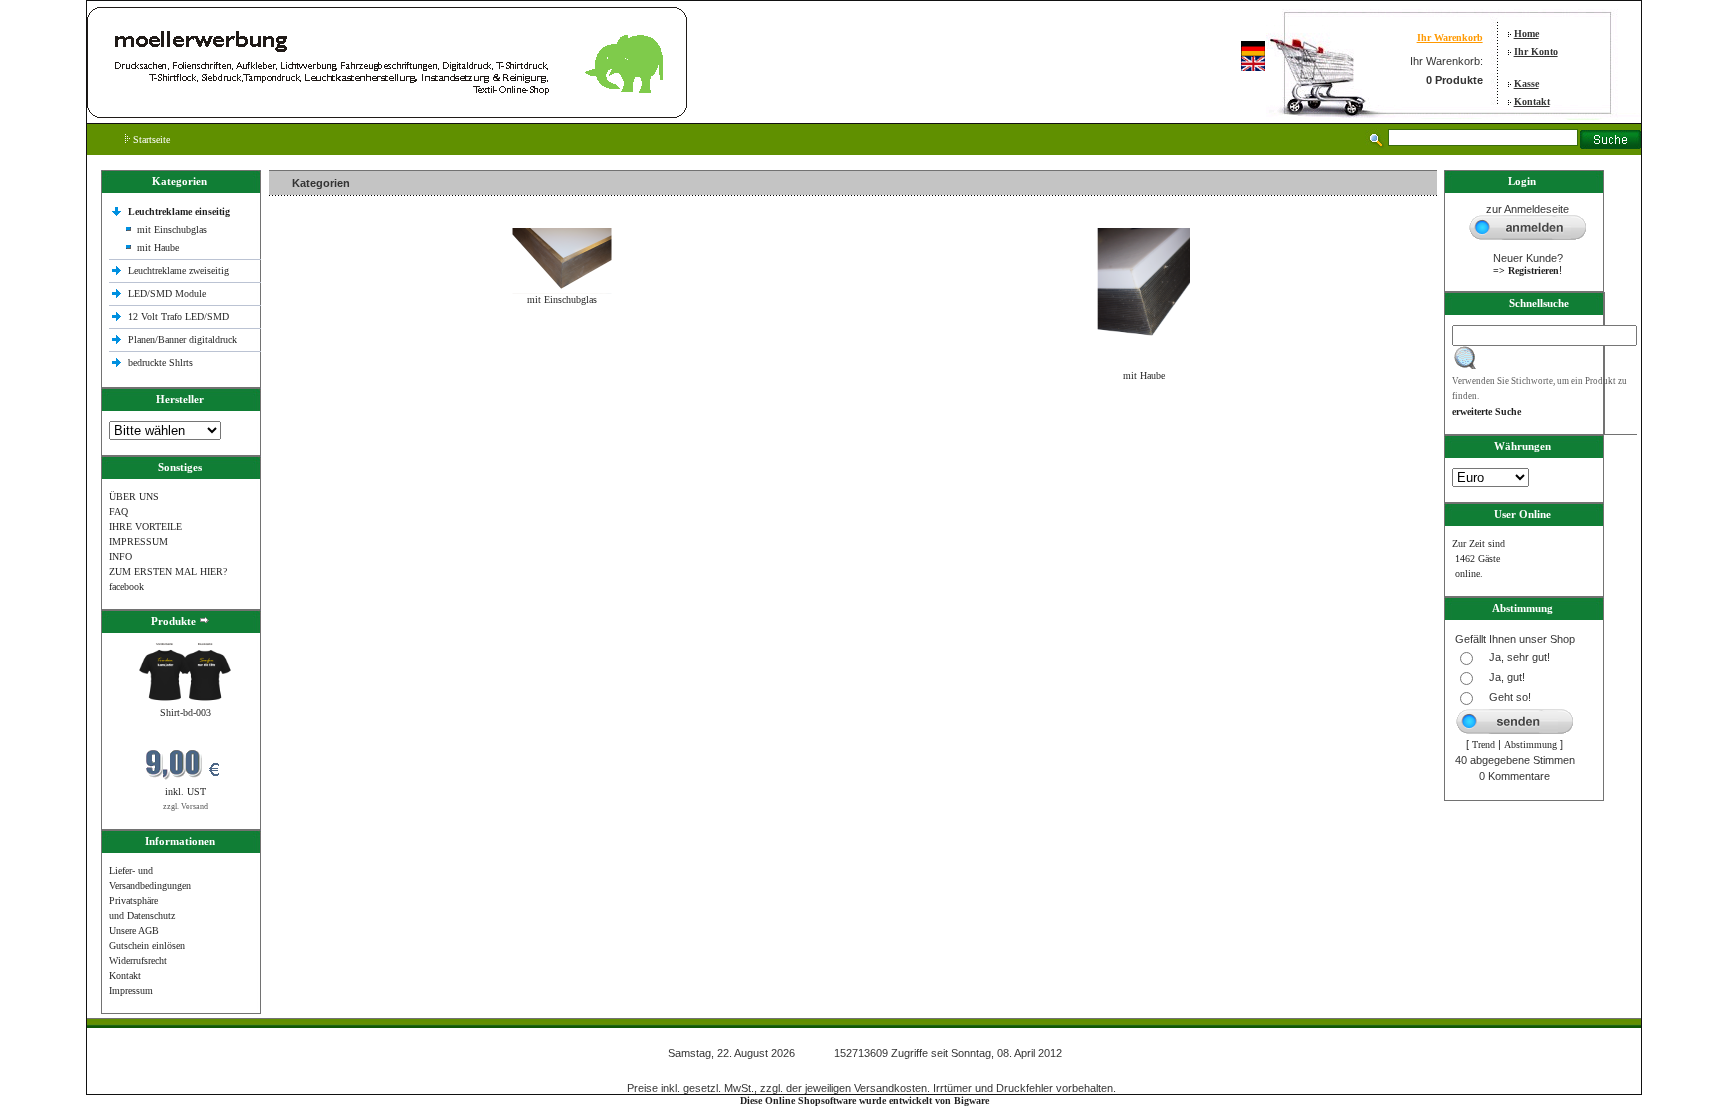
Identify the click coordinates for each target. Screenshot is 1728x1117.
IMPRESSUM (138, 541)
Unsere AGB (134, 930)
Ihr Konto (1536, 51)
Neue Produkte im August (326, 418)
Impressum (131, 990)
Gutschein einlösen (147, 945)
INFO (120, 556)
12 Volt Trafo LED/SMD (178, 316)
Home (1526, 33)
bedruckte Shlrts (160, 362)
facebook (126, 586)
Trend (1483, 744)
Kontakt (1532, 101)
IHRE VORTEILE (145, 526)
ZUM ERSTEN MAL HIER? (168, 571)
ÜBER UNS (134, 496)
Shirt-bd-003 (185, 712)
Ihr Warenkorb (1450, 37)
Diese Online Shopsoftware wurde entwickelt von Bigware (864, 1100)
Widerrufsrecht (138, 960)
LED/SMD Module (167, 293)
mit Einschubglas (172, 229)
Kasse (1526, 83)
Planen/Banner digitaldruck (182, 339)
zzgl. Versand (185, 806)
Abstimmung (1530, 744)
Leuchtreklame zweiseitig (180, 270)
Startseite (150, 139)
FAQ (118, 511)
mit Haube (158, 247)
